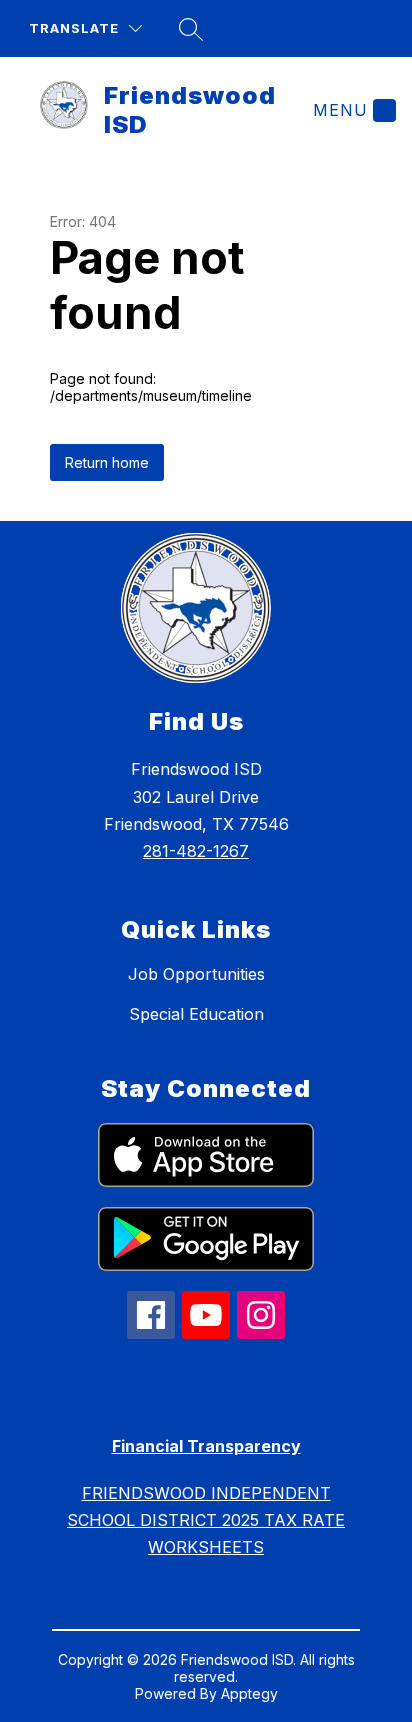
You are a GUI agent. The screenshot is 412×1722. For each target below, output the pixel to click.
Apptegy (249, 1693)
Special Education (196, 1014)
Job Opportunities (196, 974)
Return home (107, 462)
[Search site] (191, 29)
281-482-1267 (196, 851)
